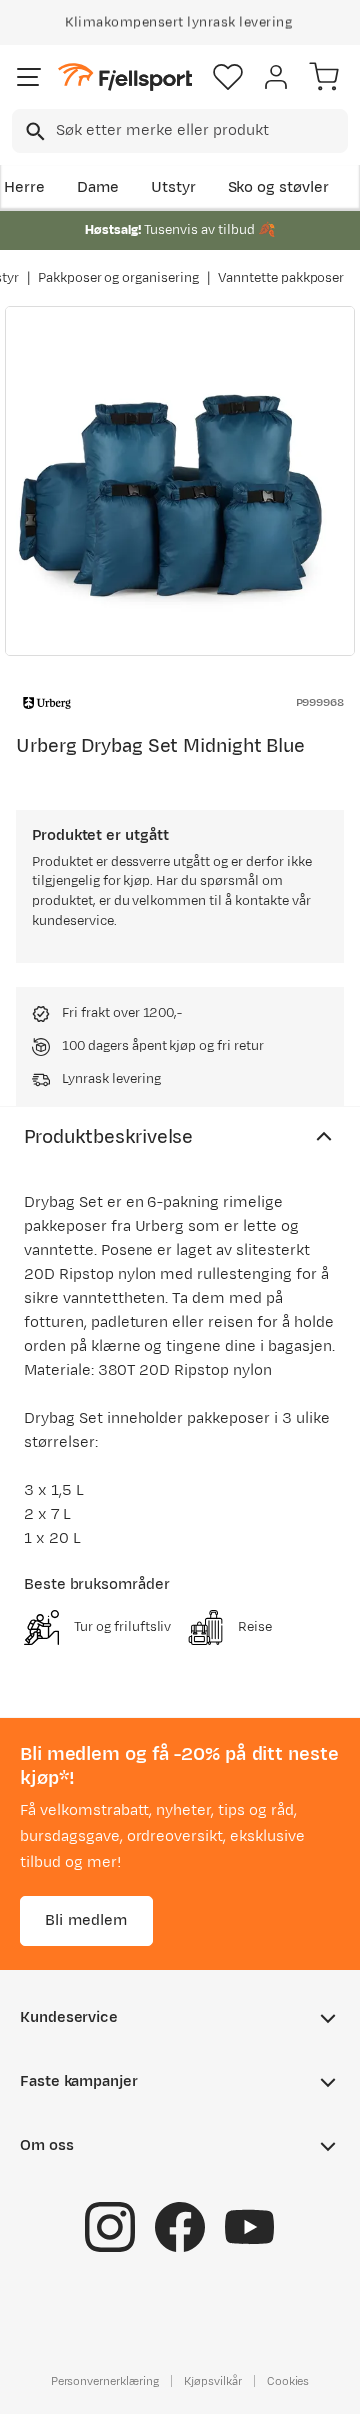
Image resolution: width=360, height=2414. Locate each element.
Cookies (288, 2381)
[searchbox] (200, 131)
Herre (24, 187)
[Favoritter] (228, 77)
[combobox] (180, 131)
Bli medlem (86, 1920)
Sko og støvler (279, 187)
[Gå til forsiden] (125, 77)
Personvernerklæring (105, 2381)
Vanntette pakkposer (281, 278)
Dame (98, 187)
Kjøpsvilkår (213, 2381)
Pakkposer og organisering (118, 278)
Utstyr (173, 187)
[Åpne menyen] (29, 77)
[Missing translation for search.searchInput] (33, 131)
